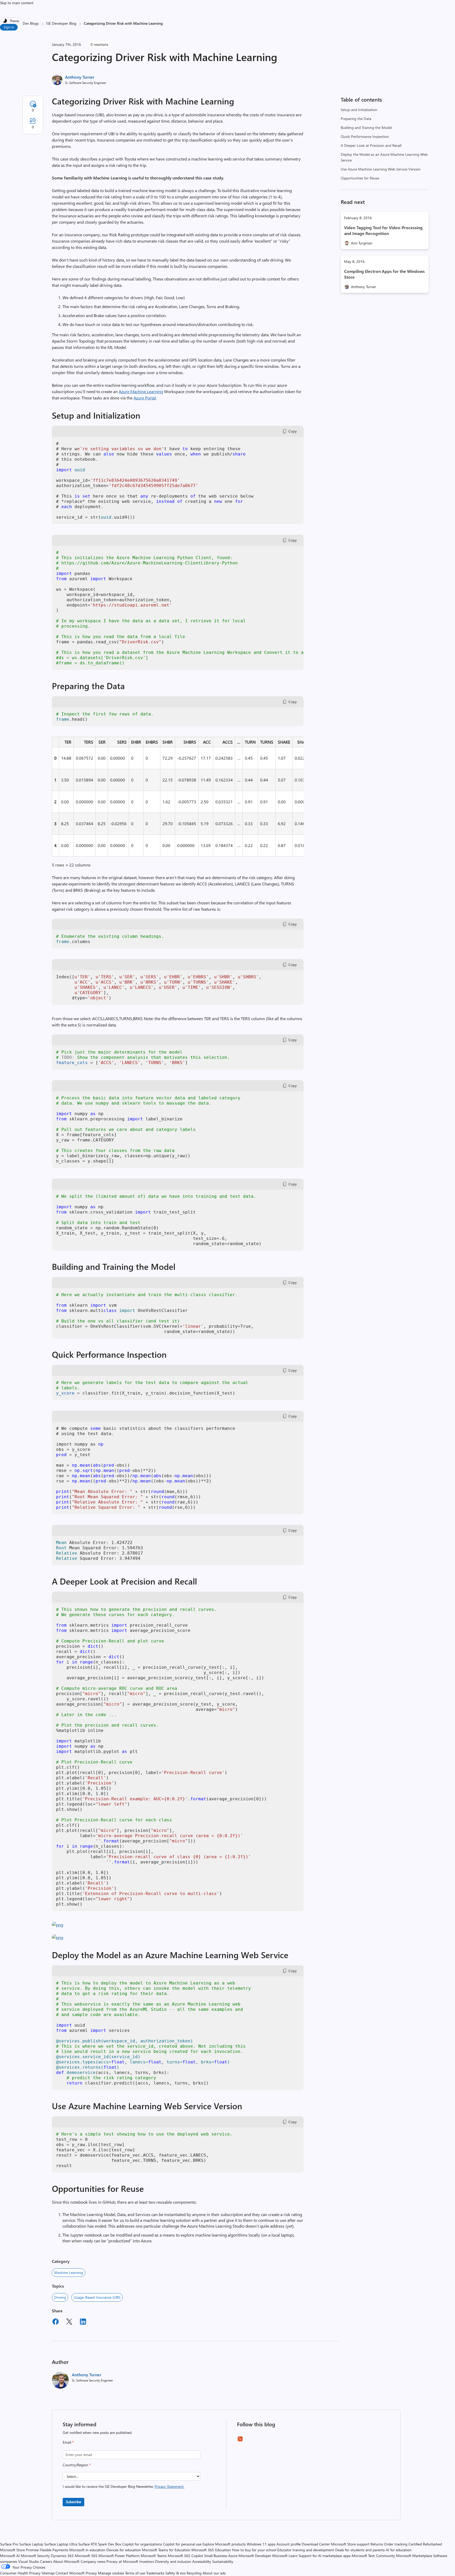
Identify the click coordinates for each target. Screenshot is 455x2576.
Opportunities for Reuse (360, 178)
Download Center (316, 2544)
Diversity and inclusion (173, 2561)
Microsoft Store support (350, 2544)
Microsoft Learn (285, 2556)
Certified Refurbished (425, 2544)
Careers (46, 2561)
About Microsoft (66, 2561)
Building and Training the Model (366, 127)
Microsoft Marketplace (414, 2556)
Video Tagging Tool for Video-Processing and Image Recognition (383, 230)
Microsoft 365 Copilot (185, 2556)
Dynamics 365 (62, 2556)
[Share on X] (69, 2322)
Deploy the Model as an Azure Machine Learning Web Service (384, 157)
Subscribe (73, 2502)
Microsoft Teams (154, 2556)
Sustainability (223, 2561)
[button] (58, 1925)
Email (68, 2442)
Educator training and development (306, 2550)
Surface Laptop (31, 2544)
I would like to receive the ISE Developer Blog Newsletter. (123, 2486)
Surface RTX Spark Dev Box (100, 2544)
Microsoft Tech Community (373, 2556)
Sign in (9, 27)
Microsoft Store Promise (19, 2550)
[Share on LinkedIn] (83, 2322)
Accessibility (202, 2561)
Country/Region (77, 2465)
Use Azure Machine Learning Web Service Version (381, 169)
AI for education (399, 2550)
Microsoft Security (35, 2556)
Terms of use (135, 2573)
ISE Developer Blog (61, 23)
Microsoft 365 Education (211, 2550)
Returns (377, 2544)
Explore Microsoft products (224, 2544)
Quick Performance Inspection (365, 136)
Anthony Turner (80, 77)
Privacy (92, 2573)
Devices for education (124, 2550)
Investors (147, 2561)
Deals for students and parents (360, 2550)
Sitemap (48, 2573)
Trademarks (155, 2573)
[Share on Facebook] (56, 2322)
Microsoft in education (87, 2550)
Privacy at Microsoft (122, 2561)
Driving (60, 2297)
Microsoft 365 (86, 2556)
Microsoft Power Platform (119, 2556)
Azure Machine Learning (141, 391)
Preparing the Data (356, 119)
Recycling (194, 2573)
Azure (233, 2556)
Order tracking (396, 2544)
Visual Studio (29, 2561)
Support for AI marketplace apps (325, 2556)
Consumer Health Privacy (20, 2573)
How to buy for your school (254, 2550)
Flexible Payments (54, 2550)
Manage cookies (111, 2573)
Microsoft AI (10, 2556)
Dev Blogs (31, 23)
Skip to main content (17, 3)
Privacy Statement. (169, 2486)
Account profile (289, 2544)
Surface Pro (9, 2544)
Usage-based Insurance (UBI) (97, 2297)
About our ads (214, 2573)
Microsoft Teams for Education (166, 2550)
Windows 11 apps (261, 2544)
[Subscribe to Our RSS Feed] (240, 2441)
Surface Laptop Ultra (61, 2544)
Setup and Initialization (359, 110)
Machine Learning (69, 2272)
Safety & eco (175, 2573)
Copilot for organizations (142, 2544)
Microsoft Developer (255, 2556)
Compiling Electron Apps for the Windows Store (384, 274)
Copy (293, 431)
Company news (93, 2561)
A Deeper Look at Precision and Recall (371, 145)
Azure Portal (145, 398)
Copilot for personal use (182, 2544)
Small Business (216, 2556)
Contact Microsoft (70, 2573)
